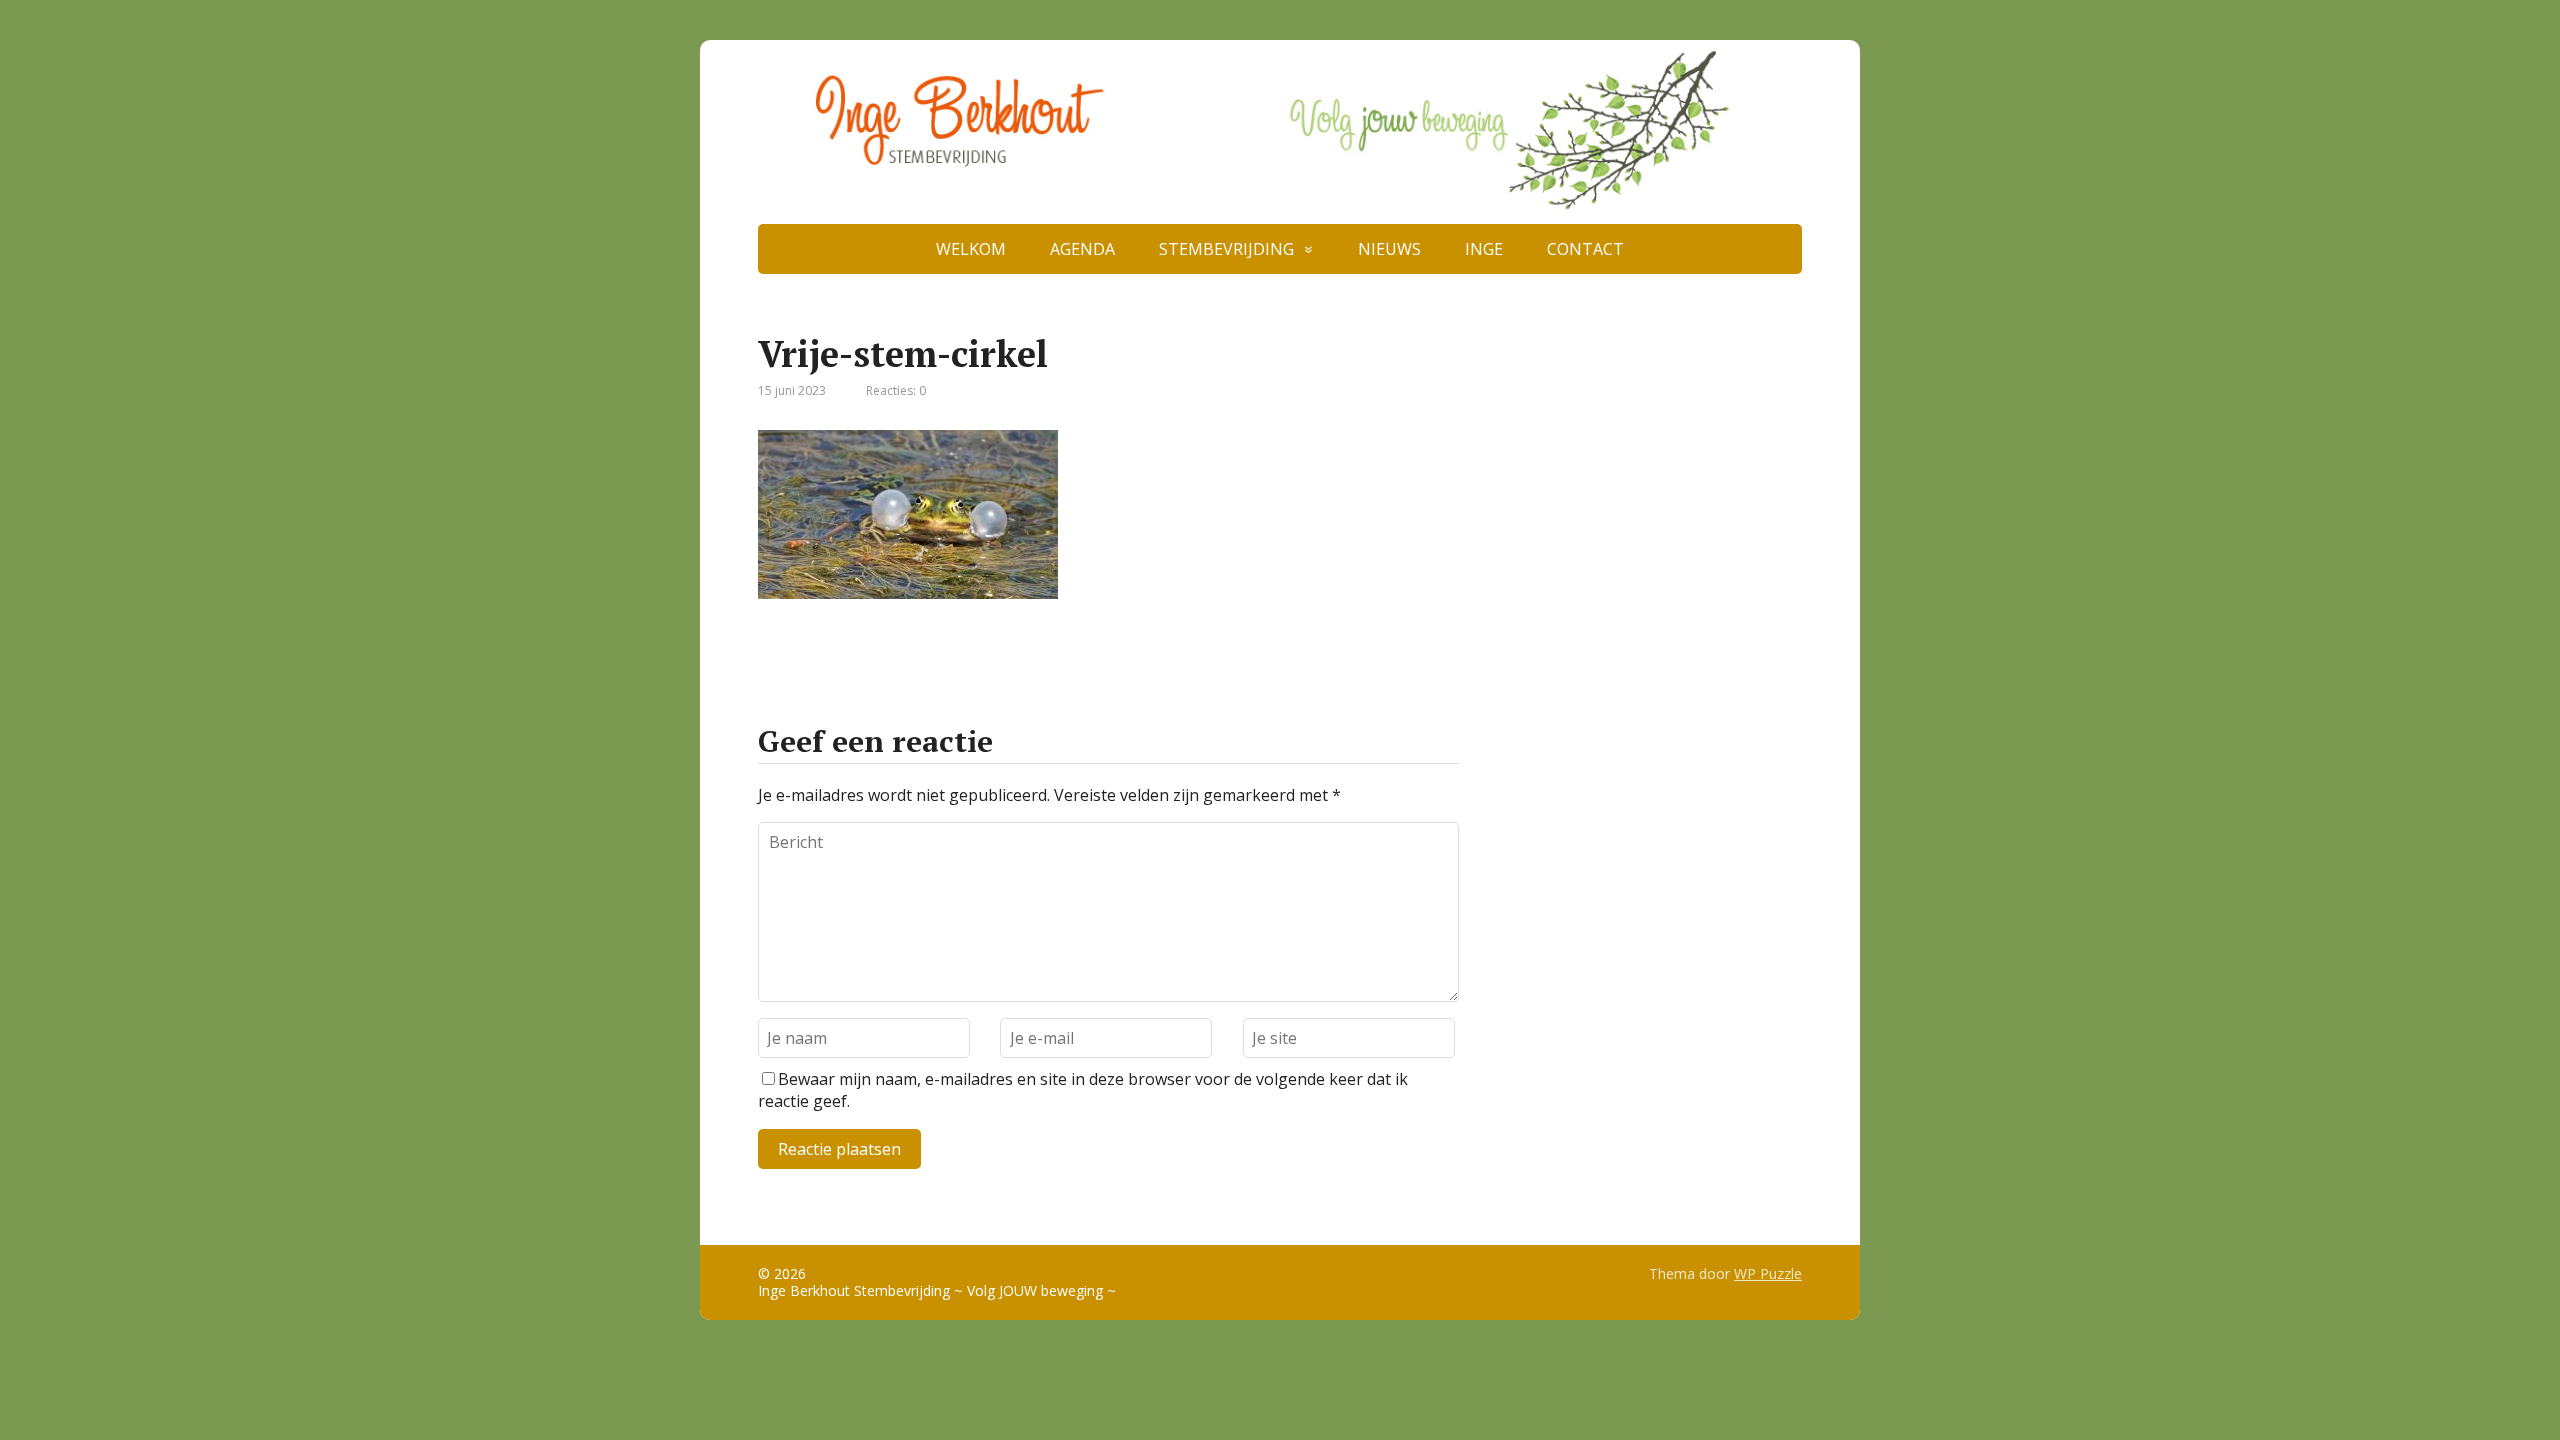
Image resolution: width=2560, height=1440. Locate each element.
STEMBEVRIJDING (1226, 249)
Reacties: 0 (896, 390)
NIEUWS (1389, 249)
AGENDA (1082, 249)
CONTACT (1585, 249)
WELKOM (971, 249)
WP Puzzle (1768, 1273)
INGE (1484, 249)
